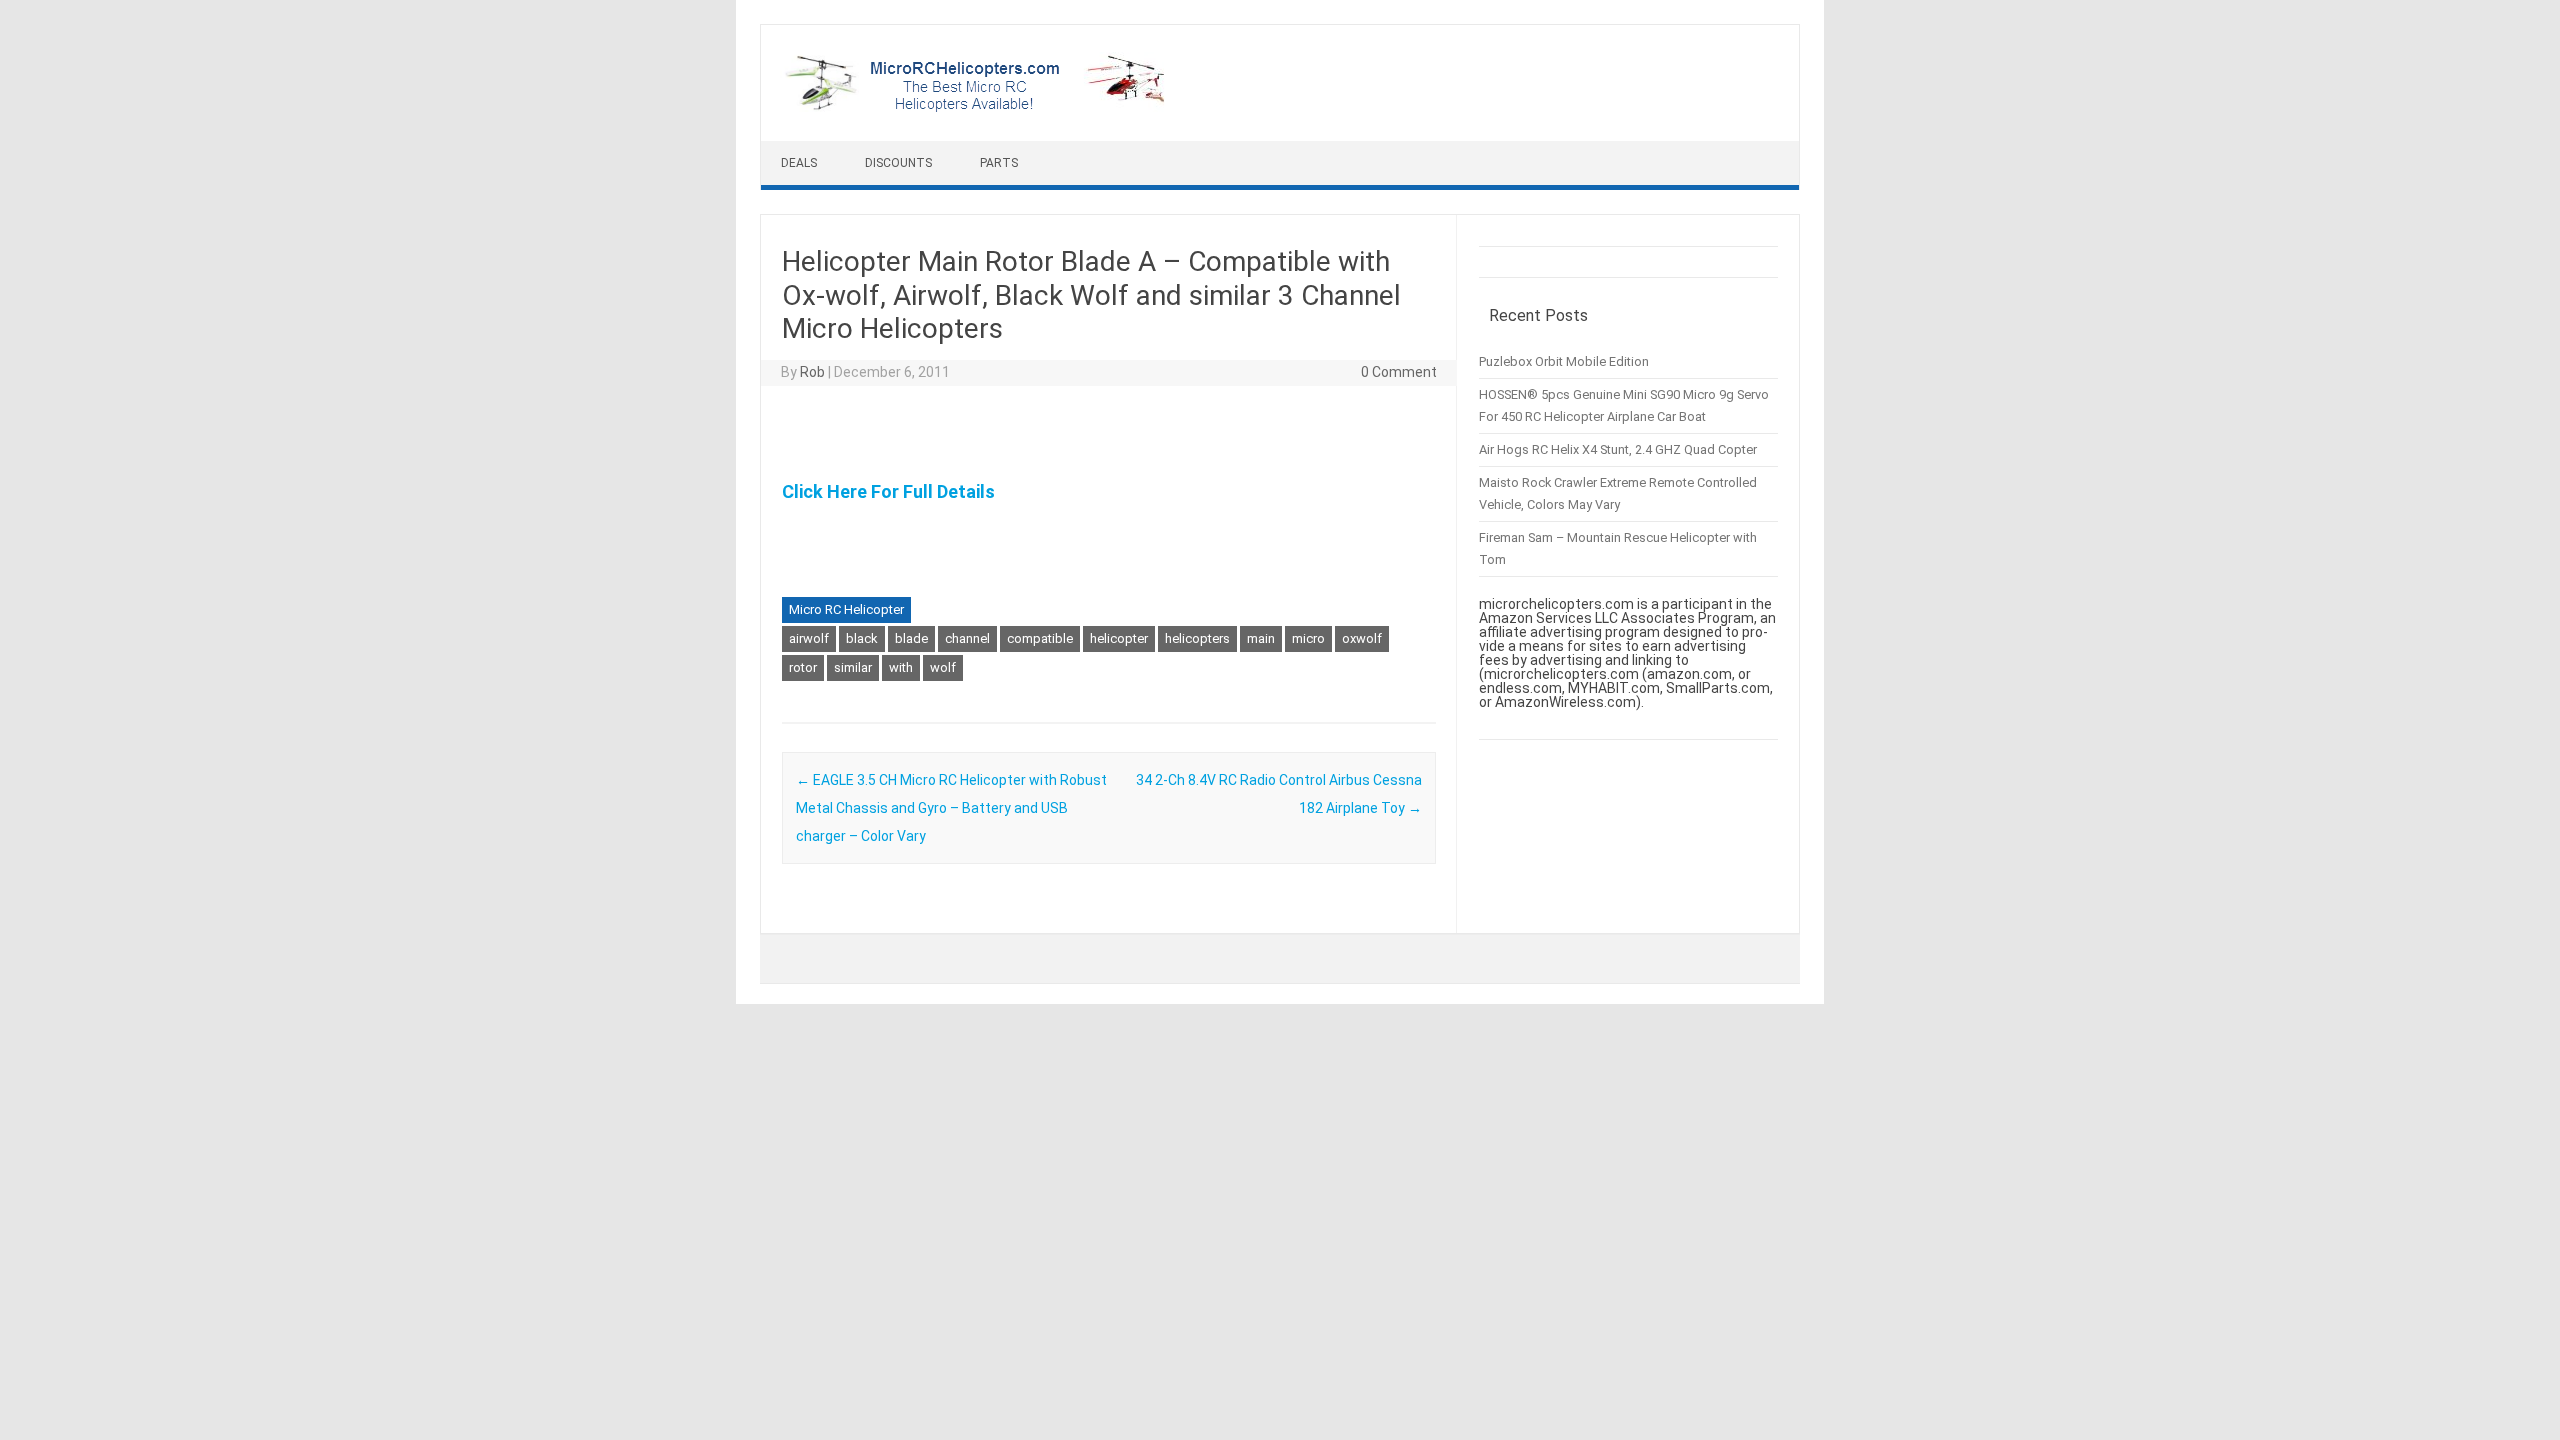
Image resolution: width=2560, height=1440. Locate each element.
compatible (1040, 638)
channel (967, 638)
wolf (943, 667)
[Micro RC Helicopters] (976, 107)
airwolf (809, 638)
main (1261, 638)
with (901, 667)
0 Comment (1399, 372)
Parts (999, 163)
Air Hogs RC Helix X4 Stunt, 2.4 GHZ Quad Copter (1618, 449)
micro (1308, 638)
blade (911, 638)
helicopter (1119, 638)
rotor (803, 667)
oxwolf (1362, 638)
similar (853, 667)
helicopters (1197, 638)
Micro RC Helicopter (846, 609)
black (862, 638)
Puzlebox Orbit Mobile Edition (1564, 361)
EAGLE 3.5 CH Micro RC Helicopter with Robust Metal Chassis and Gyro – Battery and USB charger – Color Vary (951, 808)
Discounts (898, 163)
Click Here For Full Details (888, 491)
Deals (799, 163)
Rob (812, 372)
